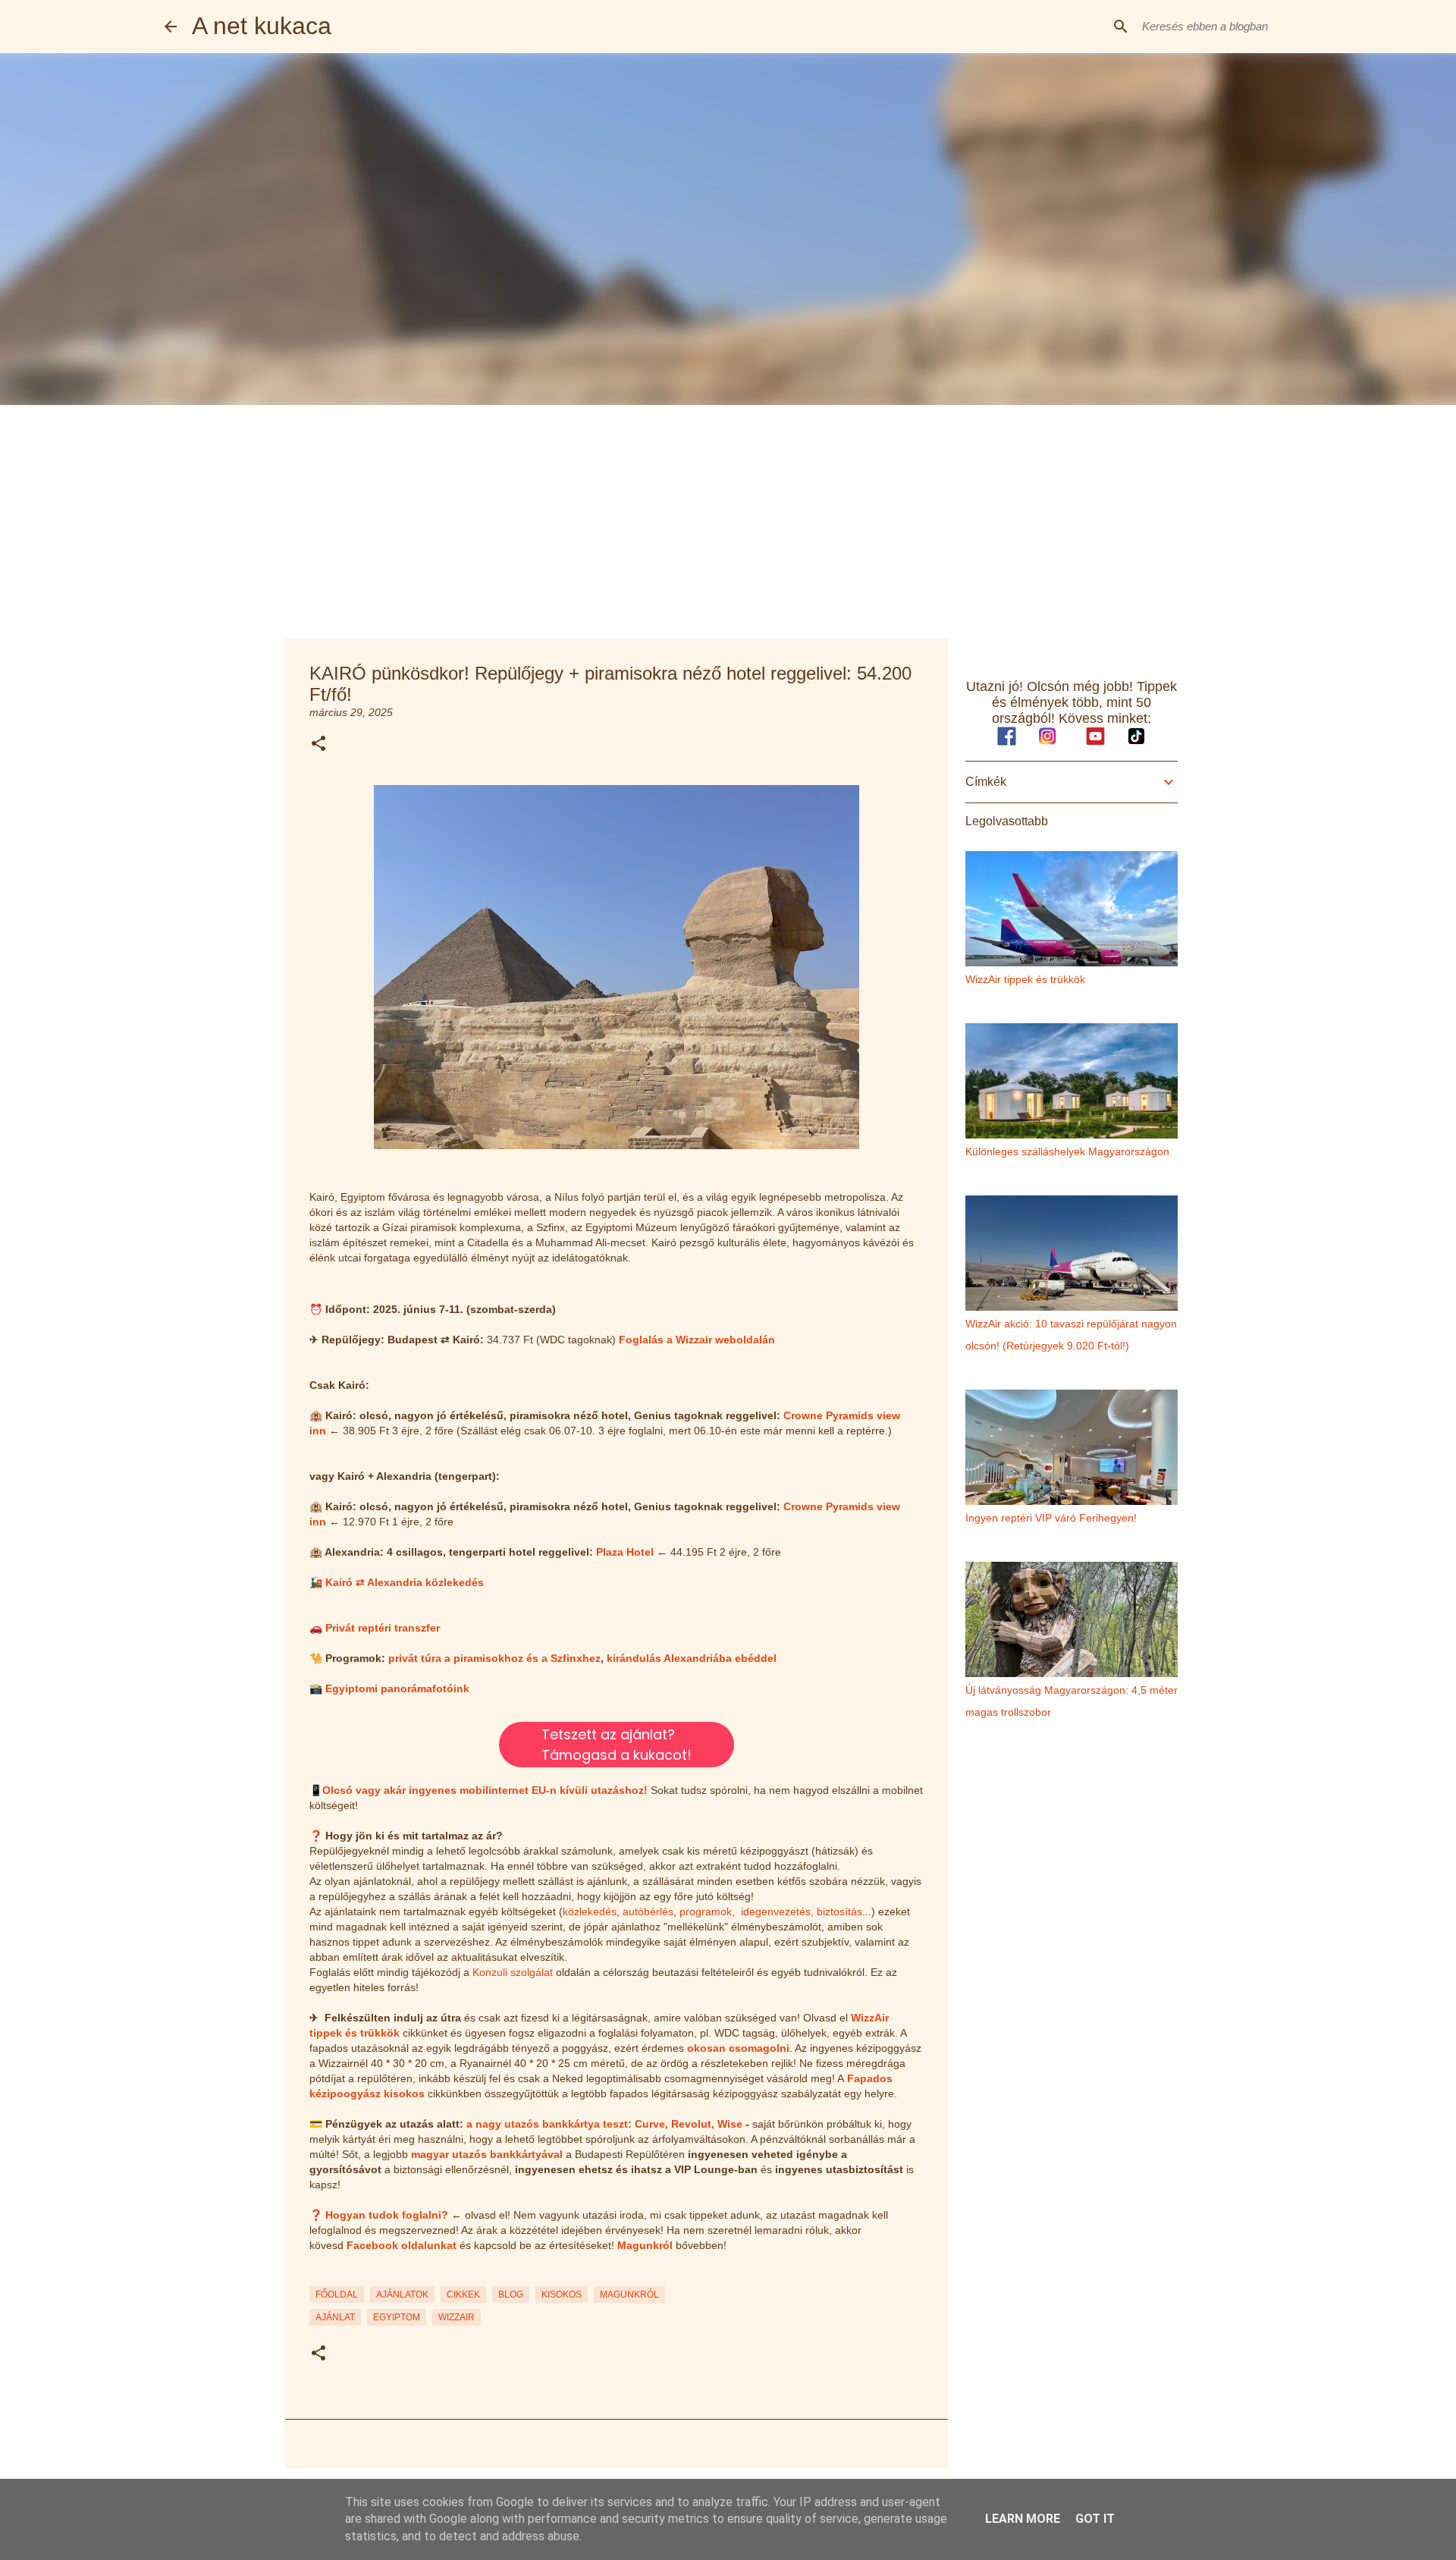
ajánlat (335, 2317)
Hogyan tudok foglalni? (387, 2215)
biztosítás (839, 1911)
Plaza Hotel (625, 1552)
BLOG (511, 2295)
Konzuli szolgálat (513, 1972)
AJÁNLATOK (402, 2295)
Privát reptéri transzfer (383, 1628)
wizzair (457, 2317)
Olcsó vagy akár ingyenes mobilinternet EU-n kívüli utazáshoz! (485, 1790)
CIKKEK (463, 2295)
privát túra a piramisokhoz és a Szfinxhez (494, 1658)
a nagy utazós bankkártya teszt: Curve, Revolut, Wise (604, 2124)
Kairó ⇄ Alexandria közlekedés (405, 1582)
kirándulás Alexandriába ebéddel (692, 1658)
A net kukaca (262, 26)
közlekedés (590, 1911)
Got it (1095, 2519)
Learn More (1023, 2519)
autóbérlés (648, 1911)
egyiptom (397, 2317)
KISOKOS (562, 2295)
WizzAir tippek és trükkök (1025, 979)
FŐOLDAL (337, 2295)
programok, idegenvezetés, (747, 1911)
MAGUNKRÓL (629, 2295)
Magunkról (645, 2245)
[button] (318, 744)
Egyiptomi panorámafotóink (397, 1688)
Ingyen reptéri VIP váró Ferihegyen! (1051, 1518)
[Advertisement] (728, 519)
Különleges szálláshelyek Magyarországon (1067, 1151)
